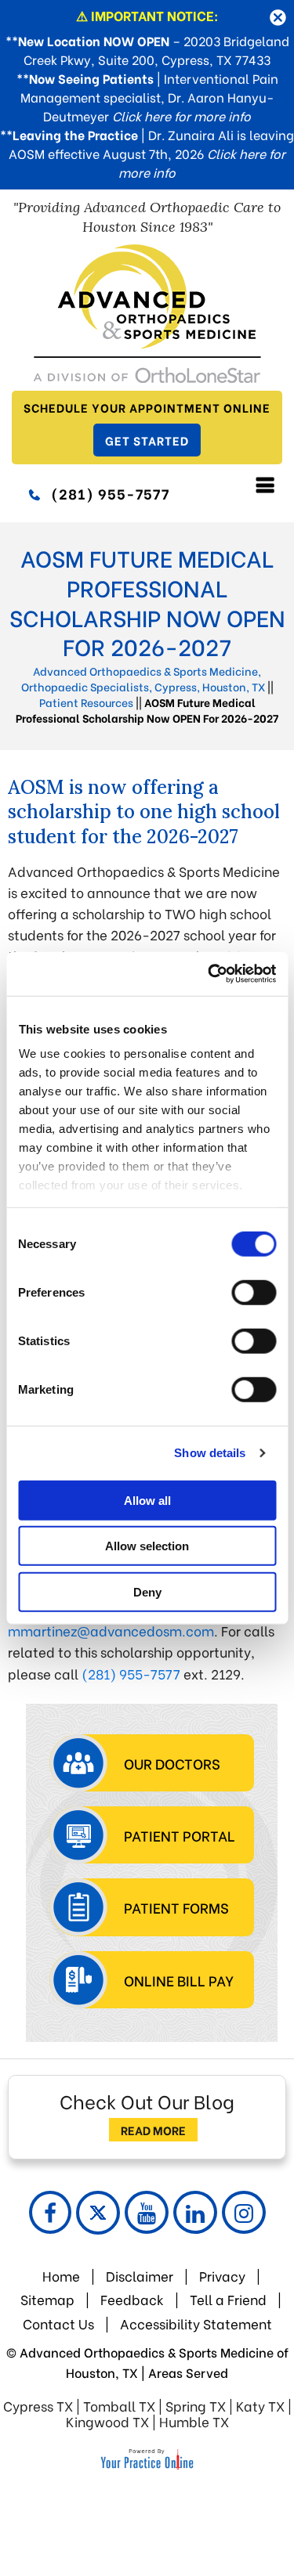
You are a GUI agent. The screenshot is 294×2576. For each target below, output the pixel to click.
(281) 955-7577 (110, 493)
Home (61, 2276)
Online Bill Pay (179, 1980)
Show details (210, 1453)
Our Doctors (172, 1763)
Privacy (222, 2276)
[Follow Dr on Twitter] (98, 2213)
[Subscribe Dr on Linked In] (195, 2212)
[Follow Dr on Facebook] (50, 2212)
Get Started (147, 440)
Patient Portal (180, 1835)
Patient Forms (176, 1907)
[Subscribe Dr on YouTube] (147, 2212)
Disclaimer (140, 2276)
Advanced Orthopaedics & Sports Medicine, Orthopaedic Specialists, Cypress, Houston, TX (143, 678)
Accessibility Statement (196, 2323)
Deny (147, 1591)
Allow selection (147, 1546)
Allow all (147, 1500)
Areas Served (188, 2372)
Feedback (134, 2299)
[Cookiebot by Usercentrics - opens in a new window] (209, 974)
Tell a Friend (228, 2299)
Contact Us (58, 2323)
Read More (153, 2130)
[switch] (254, 1292)
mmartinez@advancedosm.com (111, 1631)
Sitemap (47, 2299)
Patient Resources (86, 702)
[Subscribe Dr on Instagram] (244, 2212)
